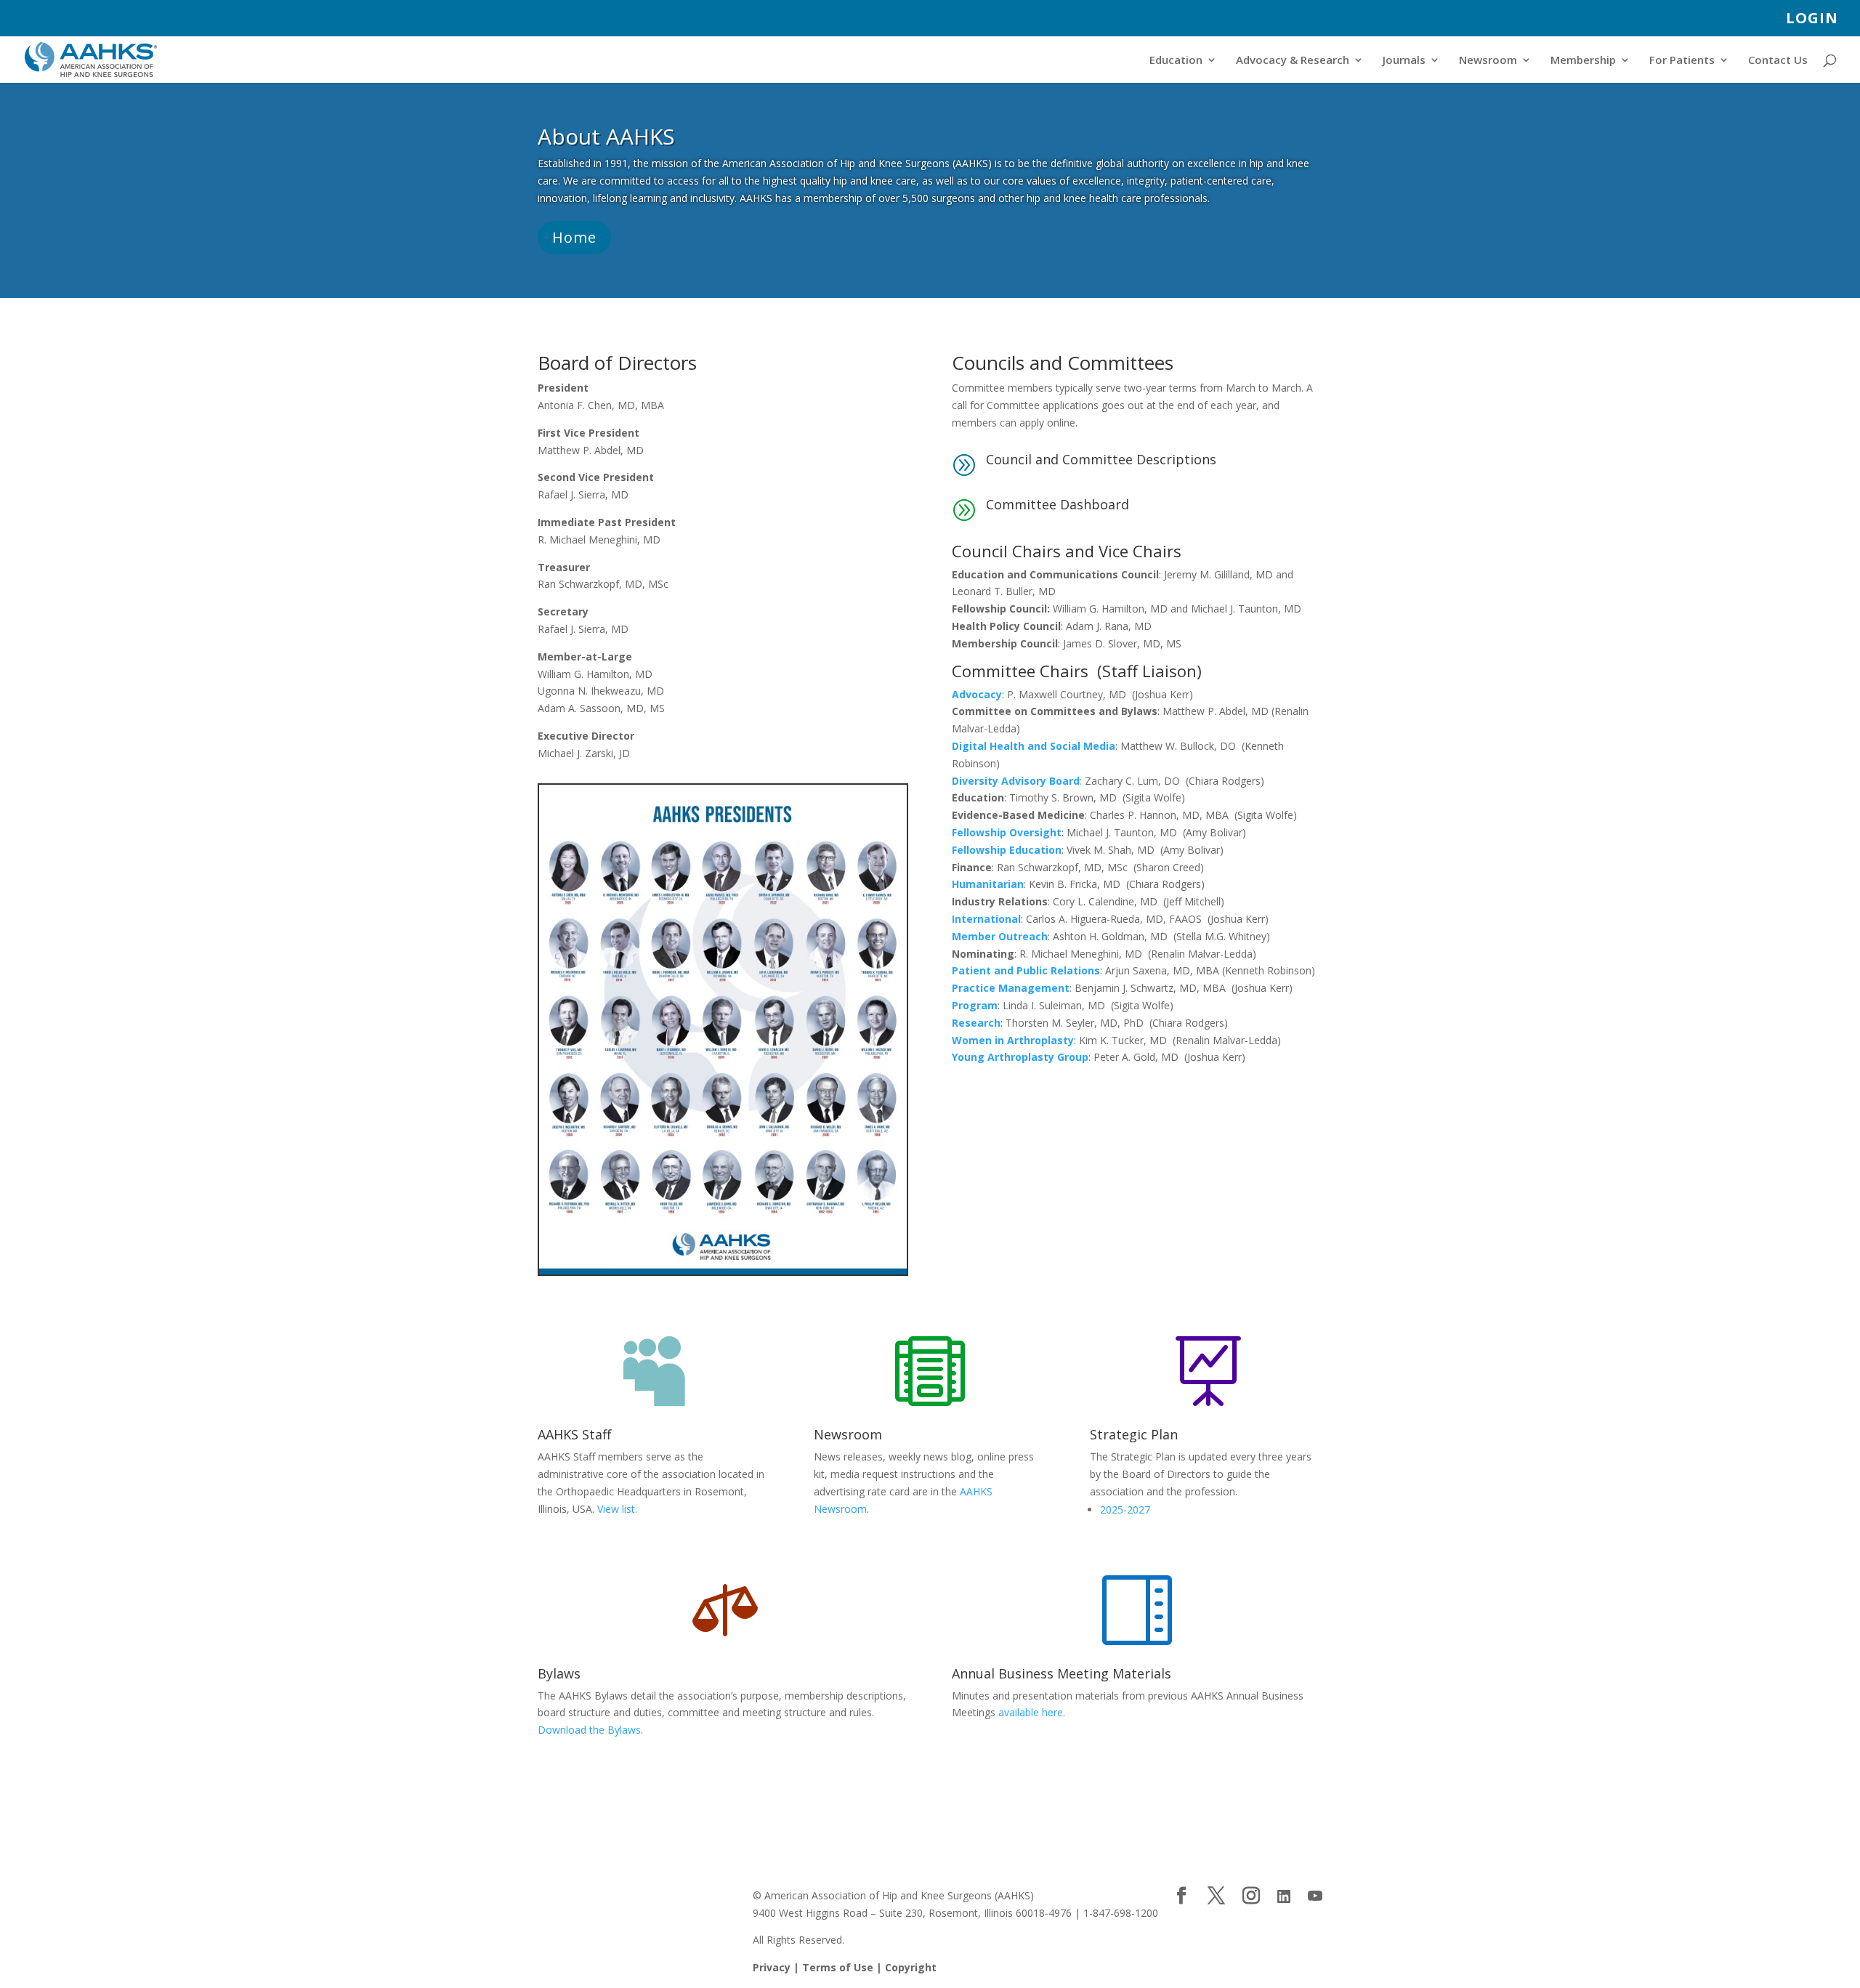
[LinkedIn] (1284, 1896)
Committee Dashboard (1058, 504)
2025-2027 (1125, 1510)
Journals (1404, 61)
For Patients (1682, 61)
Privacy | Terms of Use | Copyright (845, 1967)
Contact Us (1778, 61)
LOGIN (1812, 19)
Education (1176, 61)
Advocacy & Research (1293, 61)
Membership (1583, 61)
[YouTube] (1315, 1896)
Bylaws (559, 1673)
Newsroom (1488, 61)
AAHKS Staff (574, 1434)
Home (574, 237)
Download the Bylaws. (590, 1730)
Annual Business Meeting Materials (1062, 1673)
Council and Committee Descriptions (1101, 459)
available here (1031, 1712)
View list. (617, 1509)
